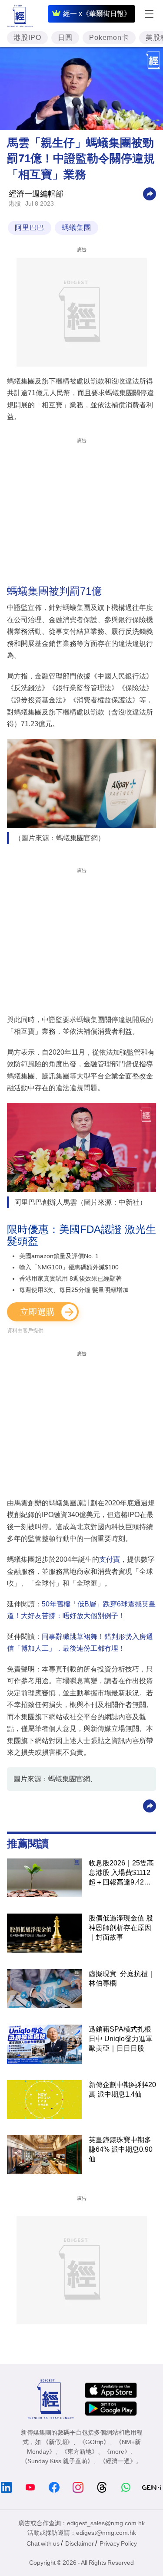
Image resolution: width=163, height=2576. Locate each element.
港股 (15, 203)
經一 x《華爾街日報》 (97, 14)
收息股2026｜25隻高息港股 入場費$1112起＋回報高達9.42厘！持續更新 (121, 1873)
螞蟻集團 (77, 228)
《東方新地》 (80, 2451)
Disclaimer (80, 2543)
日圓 (65, 38)
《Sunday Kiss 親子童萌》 (57, 2461)
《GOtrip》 (94, 2442)
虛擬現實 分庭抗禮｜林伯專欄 (122, 1978)
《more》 (117, 2451)
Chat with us (43, 2543)
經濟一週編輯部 (36, 194)
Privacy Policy (118, 2543)
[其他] (150, 193)
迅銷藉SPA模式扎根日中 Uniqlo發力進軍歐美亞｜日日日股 (121, 2039)
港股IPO (27, 38)
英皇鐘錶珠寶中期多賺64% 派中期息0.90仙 (121, 2149)
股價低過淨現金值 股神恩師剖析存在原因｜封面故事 (121, 1928)
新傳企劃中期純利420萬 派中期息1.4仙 (122, 2089)
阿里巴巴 (30, 228)
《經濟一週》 (118, 2461)
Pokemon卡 (109, 38)
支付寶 (110, 1559)
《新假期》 (58, 2442)
